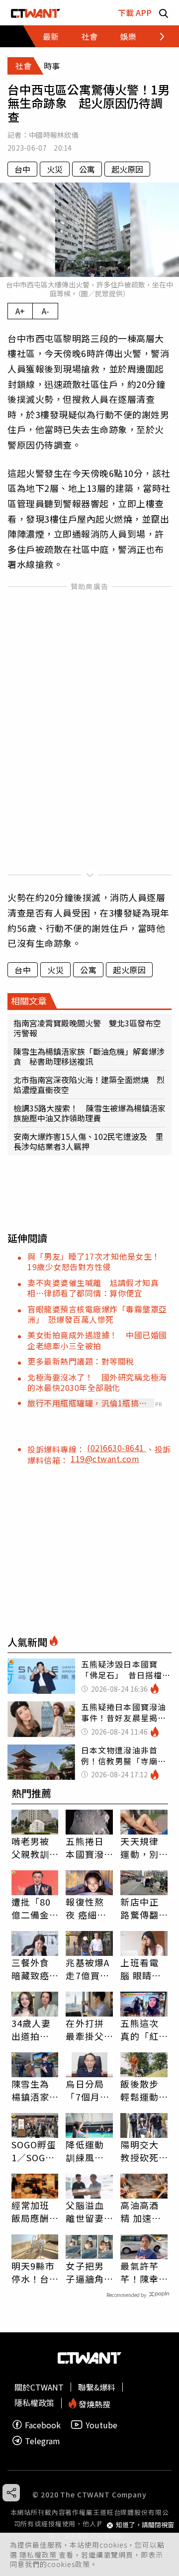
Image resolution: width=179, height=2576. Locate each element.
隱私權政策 (39, 2555)
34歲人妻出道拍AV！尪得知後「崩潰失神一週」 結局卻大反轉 (33, 2029)
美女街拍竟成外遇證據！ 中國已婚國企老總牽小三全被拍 (97, 1340)
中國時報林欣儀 (54, 135)
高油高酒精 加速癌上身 (141, 2211)
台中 (22, 169)
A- (45, 311)
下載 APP (135, 12)
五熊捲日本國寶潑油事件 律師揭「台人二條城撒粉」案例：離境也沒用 (87, 1847)
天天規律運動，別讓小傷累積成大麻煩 (139, 1847)
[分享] (11, 2493)
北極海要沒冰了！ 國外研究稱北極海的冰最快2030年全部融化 (97, 1382)
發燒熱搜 (93, 2403)
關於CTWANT (39, 2387)
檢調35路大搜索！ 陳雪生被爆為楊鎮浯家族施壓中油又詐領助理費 (89, 1113)
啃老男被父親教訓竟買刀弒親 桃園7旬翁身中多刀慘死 (33, 1847)
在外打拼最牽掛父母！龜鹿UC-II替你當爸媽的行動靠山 (87, 2029)
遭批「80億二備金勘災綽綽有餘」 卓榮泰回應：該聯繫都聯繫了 (33, 1908)
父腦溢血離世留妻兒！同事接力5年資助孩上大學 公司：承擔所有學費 (88, 2211)
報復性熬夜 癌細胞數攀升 (86, 1908)
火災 (55, 169)
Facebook (43, 2425)
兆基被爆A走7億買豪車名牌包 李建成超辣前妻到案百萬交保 (89, 1969)
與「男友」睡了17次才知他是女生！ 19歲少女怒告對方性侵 (98, 1261)
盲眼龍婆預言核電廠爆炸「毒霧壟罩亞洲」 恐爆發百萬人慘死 (97, 1314)
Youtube (101, 2425)
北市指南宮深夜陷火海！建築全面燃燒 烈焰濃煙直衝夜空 (89, 1085)
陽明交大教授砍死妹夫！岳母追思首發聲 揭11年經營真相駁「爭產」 (140, 2151)
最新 (51, 36)
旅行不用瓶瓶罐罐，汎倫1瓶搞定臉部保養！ (87, 1403)
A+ (20, 311)
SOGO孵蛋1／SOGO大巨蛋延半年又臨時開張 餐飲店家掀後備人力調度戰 (34, 2151)
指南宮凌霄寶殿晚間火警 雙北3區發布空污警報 (87, 1028)
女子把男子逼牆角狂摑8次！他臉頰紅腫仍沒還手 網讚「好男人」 (89, 2272)
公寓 (87, 169)
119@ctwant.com (105, 1459)
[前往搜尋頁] (164, 13)
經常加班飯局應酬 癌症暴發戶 (30, 2211)
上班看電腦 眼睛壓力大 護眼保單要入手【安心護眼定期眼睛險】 (141, 1969)
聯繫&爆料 (97, 2387)
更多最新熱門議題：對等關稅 (81, 1361)
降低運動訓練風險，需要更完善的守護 (85, 2151)
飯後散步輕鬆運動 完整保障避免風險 (139, 2090)
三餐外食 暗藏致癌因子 (30, 1969)
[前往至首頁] (36, 13)
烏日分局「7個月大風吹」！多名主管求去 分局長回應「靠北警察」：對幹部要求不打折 (88, 2090)
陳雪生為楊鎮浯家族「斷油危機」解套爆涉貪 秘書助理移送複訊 (89, 1056)
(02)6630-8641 (117, 1448)
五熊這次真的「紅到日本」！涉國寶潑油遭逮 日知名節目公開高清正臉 (139, 2029)
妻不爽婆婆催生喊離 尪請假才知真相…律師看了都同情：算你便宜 (93, 1288)
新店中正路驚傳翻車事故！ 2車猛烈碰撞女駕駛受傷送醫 (144, 1908)
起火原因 (127, 169)
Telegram (43, 2440)
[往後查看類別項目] (156, 36)
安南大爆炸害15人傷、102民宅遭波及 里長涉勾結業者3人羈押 (88, 1141)
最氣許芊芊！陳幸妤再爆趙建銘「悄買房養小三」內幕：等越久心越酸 (139, 2272)
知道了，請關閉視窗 (145, 2525)
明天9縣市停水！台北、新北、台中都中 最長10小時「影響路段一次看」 (35, 2272)
